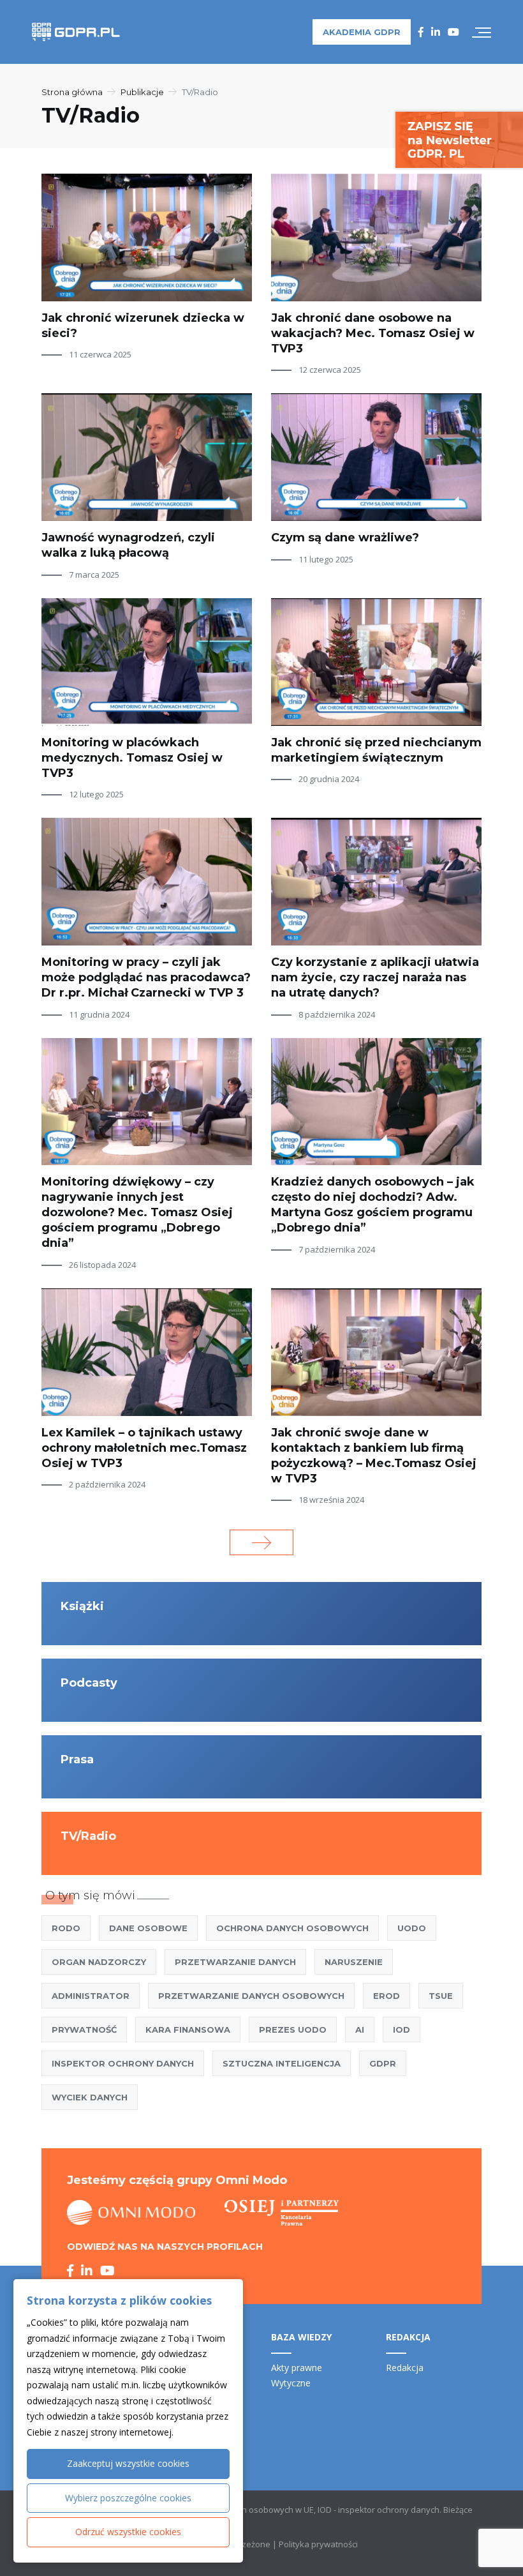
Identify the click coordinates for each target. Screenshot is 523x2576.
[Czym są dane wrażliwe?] (376, 457)
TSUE (441, 1996)
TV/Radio (88, 1836)
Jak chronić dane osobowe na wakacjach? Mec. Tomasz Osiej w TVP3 (373, 333)
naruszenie (354, 1962)
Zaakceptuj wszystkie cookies (128, 2463)
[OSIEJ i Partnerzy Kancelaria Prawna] (282, 2213)
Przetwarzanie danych (235, 1962)
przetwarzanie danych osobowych (251, 1996)
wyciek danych (90, 2097)
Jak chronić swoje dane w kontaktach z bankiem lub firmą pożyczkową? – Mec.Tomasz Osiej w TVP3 (374, 1456)
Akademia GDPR (362, 32)
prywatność (84, 2030)
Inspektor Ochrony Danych (123, 2063)
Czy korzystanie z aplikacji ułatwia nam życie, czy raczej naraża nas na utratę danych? (375, 977)
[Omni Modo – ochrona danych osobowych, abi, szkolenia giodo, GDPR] (131, 2213)
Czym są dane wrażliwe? (345, 538)
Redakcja (405, 2368)
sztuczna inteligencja (282, 2063)
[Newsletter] (459, 139)
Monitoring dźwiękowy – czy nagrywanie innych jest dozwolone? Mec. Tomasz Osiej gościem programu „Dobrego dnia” (137, 1212)
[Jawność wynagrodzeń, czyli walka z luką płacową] (147, 457)
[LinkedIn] (436, 32)
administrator (91, 1996)
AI (360, 2030)
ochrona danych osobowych (292, 1928)
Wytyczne (291, 2383)
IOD (401, 2030)
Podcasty (89, 1683)
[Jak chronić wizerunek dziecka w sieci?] (147, 237)
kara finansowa (188, 2030)
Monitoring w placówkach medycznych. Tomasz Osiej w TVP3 (132, 758)
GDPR (383, 2063)
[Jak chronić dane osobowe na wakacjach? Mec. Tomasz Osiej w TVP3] (376, 237)
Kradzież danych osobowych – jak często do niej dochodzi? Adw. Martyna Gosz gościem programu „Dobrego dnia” (373, 1205)
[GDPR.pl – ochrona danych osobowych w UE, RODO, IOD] (76, 32)
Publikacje (142, 92)
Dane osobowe (148, 1928)
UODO (412, 1928)
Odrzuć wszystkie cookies (128, 2532)
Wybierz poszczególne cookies (128, 2498)
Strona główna (72, 92)
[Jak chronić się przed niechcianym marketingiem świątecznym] (376, 662)
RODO (66, 1928)
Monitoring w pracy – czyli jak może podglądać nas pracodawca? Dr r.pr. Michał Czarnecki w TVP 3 (146, 977)
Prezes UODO (293, 2030)
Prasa (77, 1759)
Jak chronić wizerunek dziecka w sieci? (143, 326)
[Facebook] (421, 32)
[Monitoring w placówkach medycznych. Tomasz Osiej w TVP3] (147, 662)
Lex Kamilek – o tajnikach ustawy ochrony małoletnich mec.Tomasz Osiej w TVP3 (144, 1448)
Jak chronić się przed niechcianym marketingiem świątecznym (376, 750)
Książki (82, 1606)
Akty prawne (297, 2368)
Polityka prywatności (318, 2544)
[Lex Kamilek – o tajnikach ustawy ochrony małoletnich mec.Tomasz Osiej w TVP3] (147, 1352)
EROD (387, 1996)
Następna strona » (261, 1542)
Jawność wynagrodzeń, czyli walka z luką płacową (128, 545)
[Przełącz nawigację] (482, 32)
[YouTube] (453, 32)
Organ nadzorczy (99, 1962)
